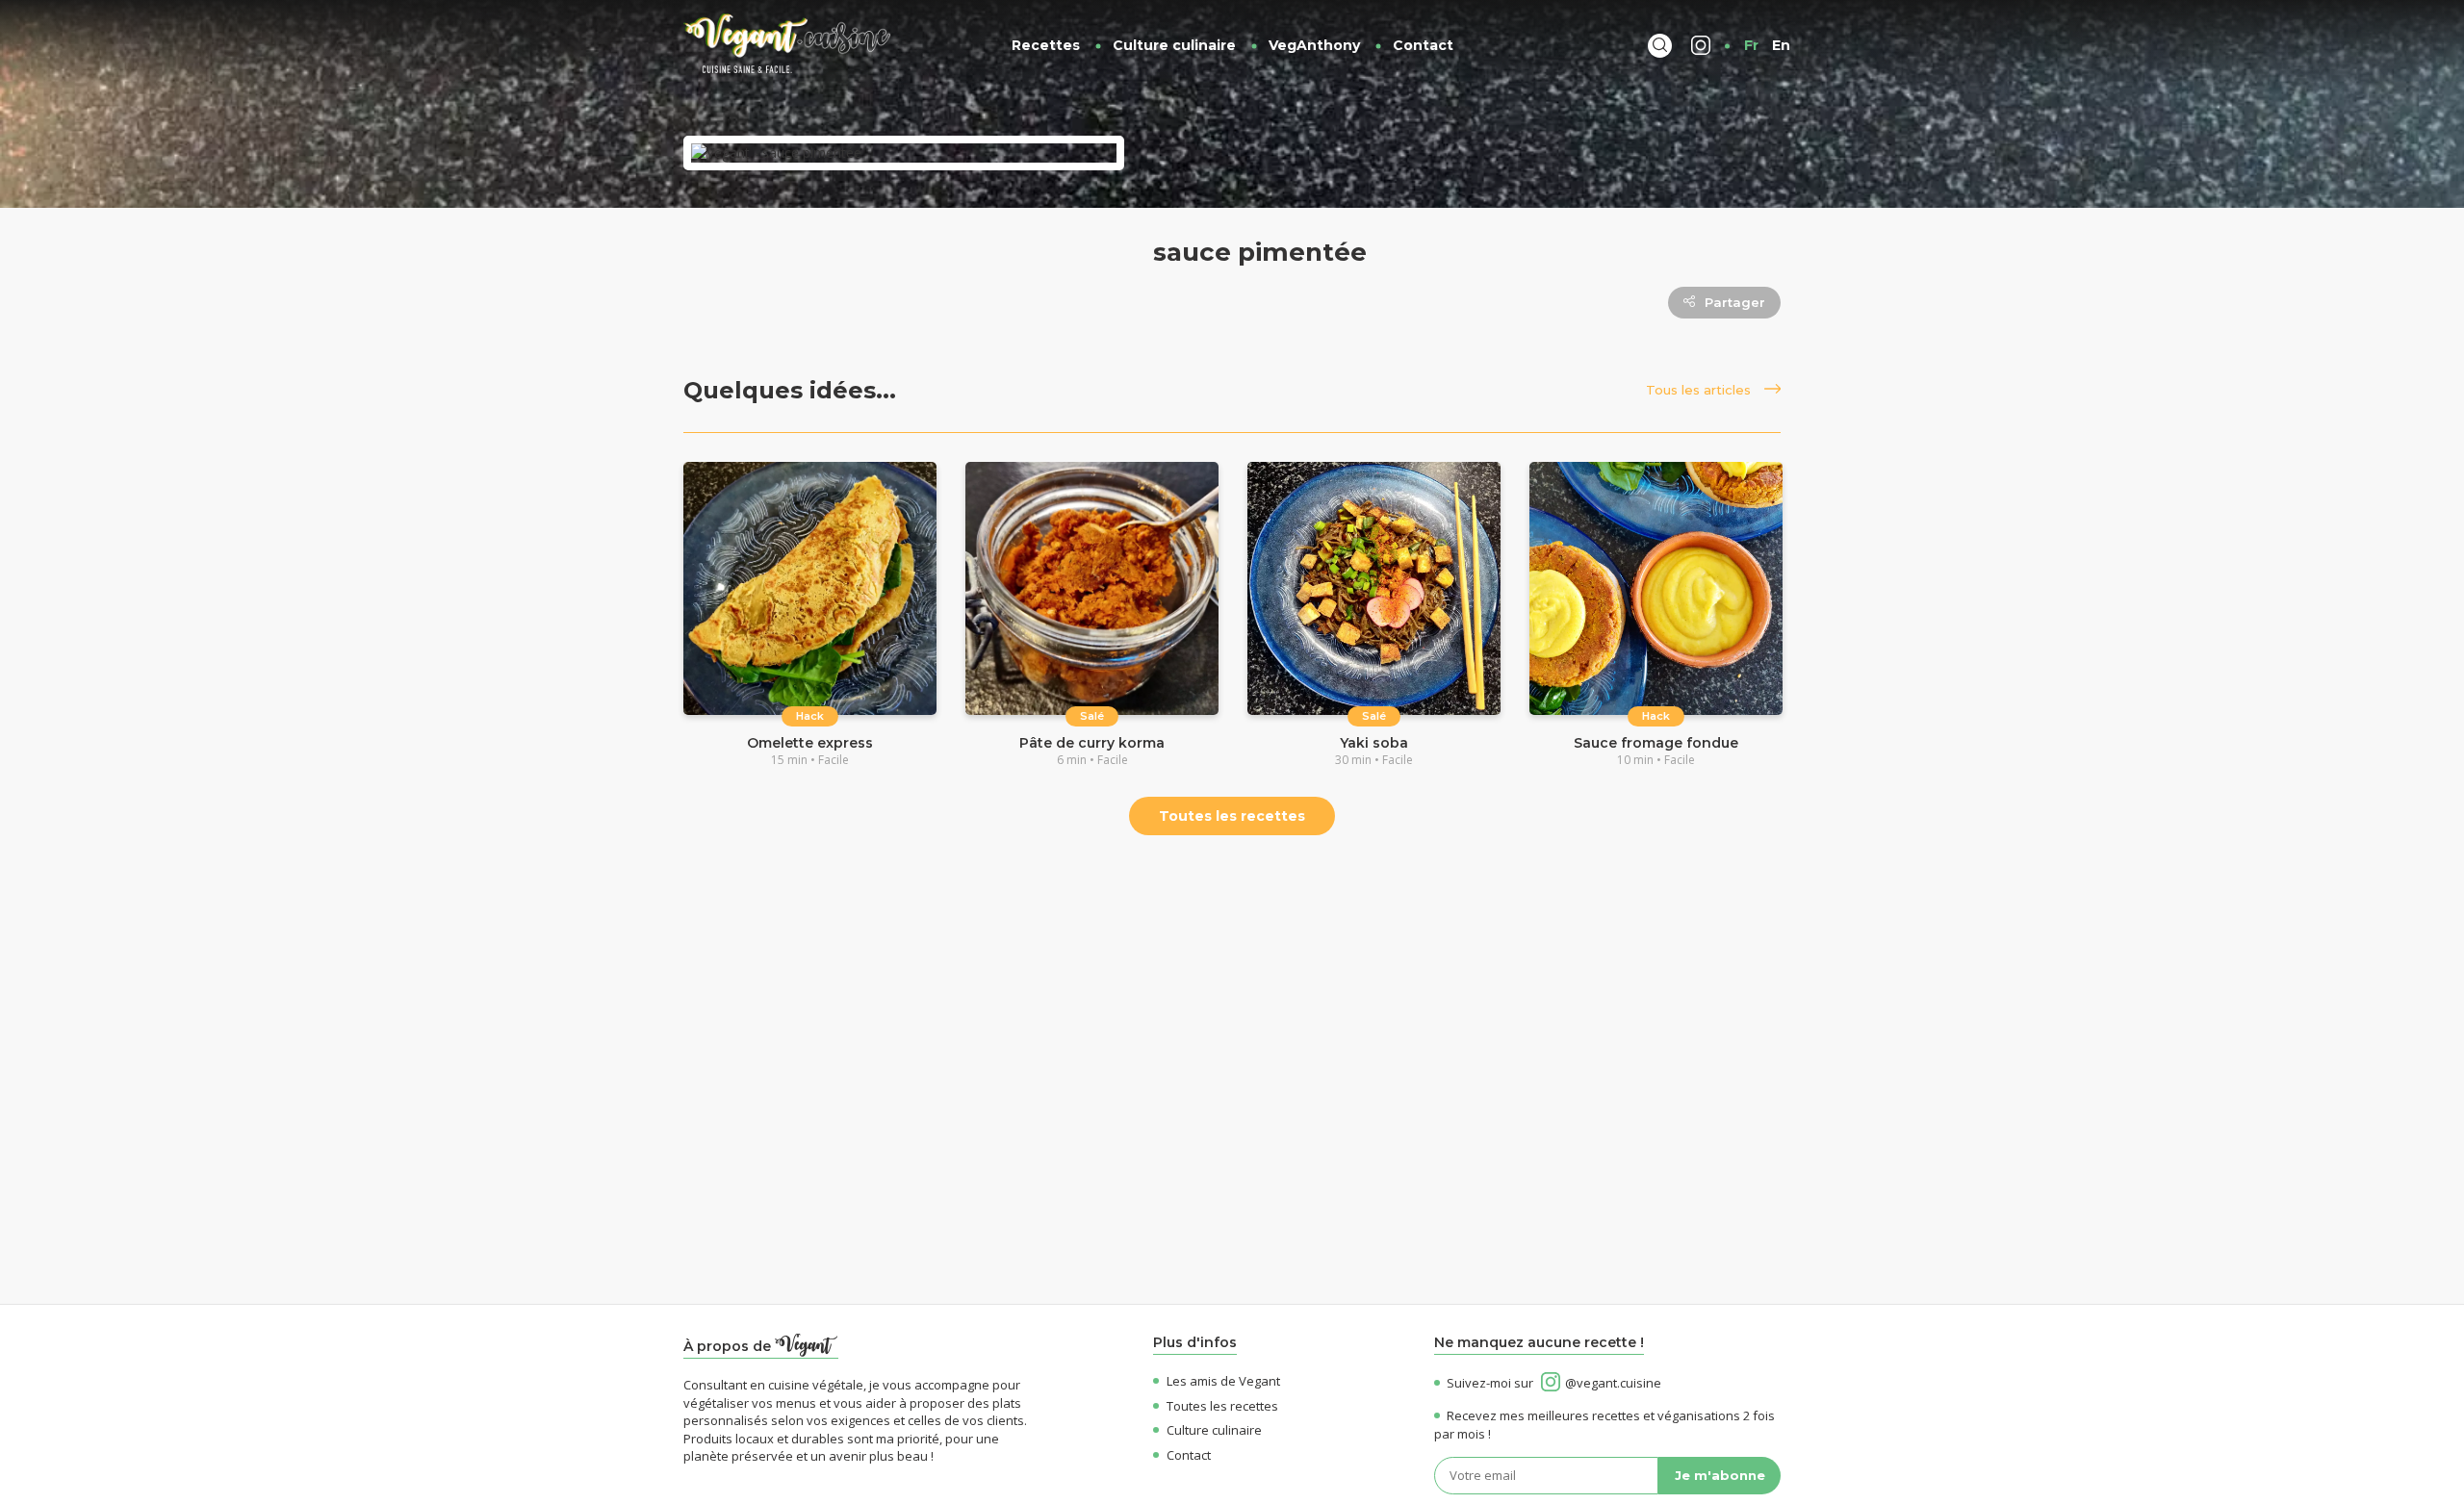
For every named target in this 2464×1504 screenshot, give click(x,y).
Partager (1735, 302)
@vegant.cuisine (1613, 1383)
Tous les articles (1700, 390)
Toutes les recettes (1232, 816)
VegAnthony (1314, 45)
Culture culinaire (1174, 45)
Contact (1423, 45)
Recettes (1046, 45)
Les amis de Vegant (1223, 1381)
